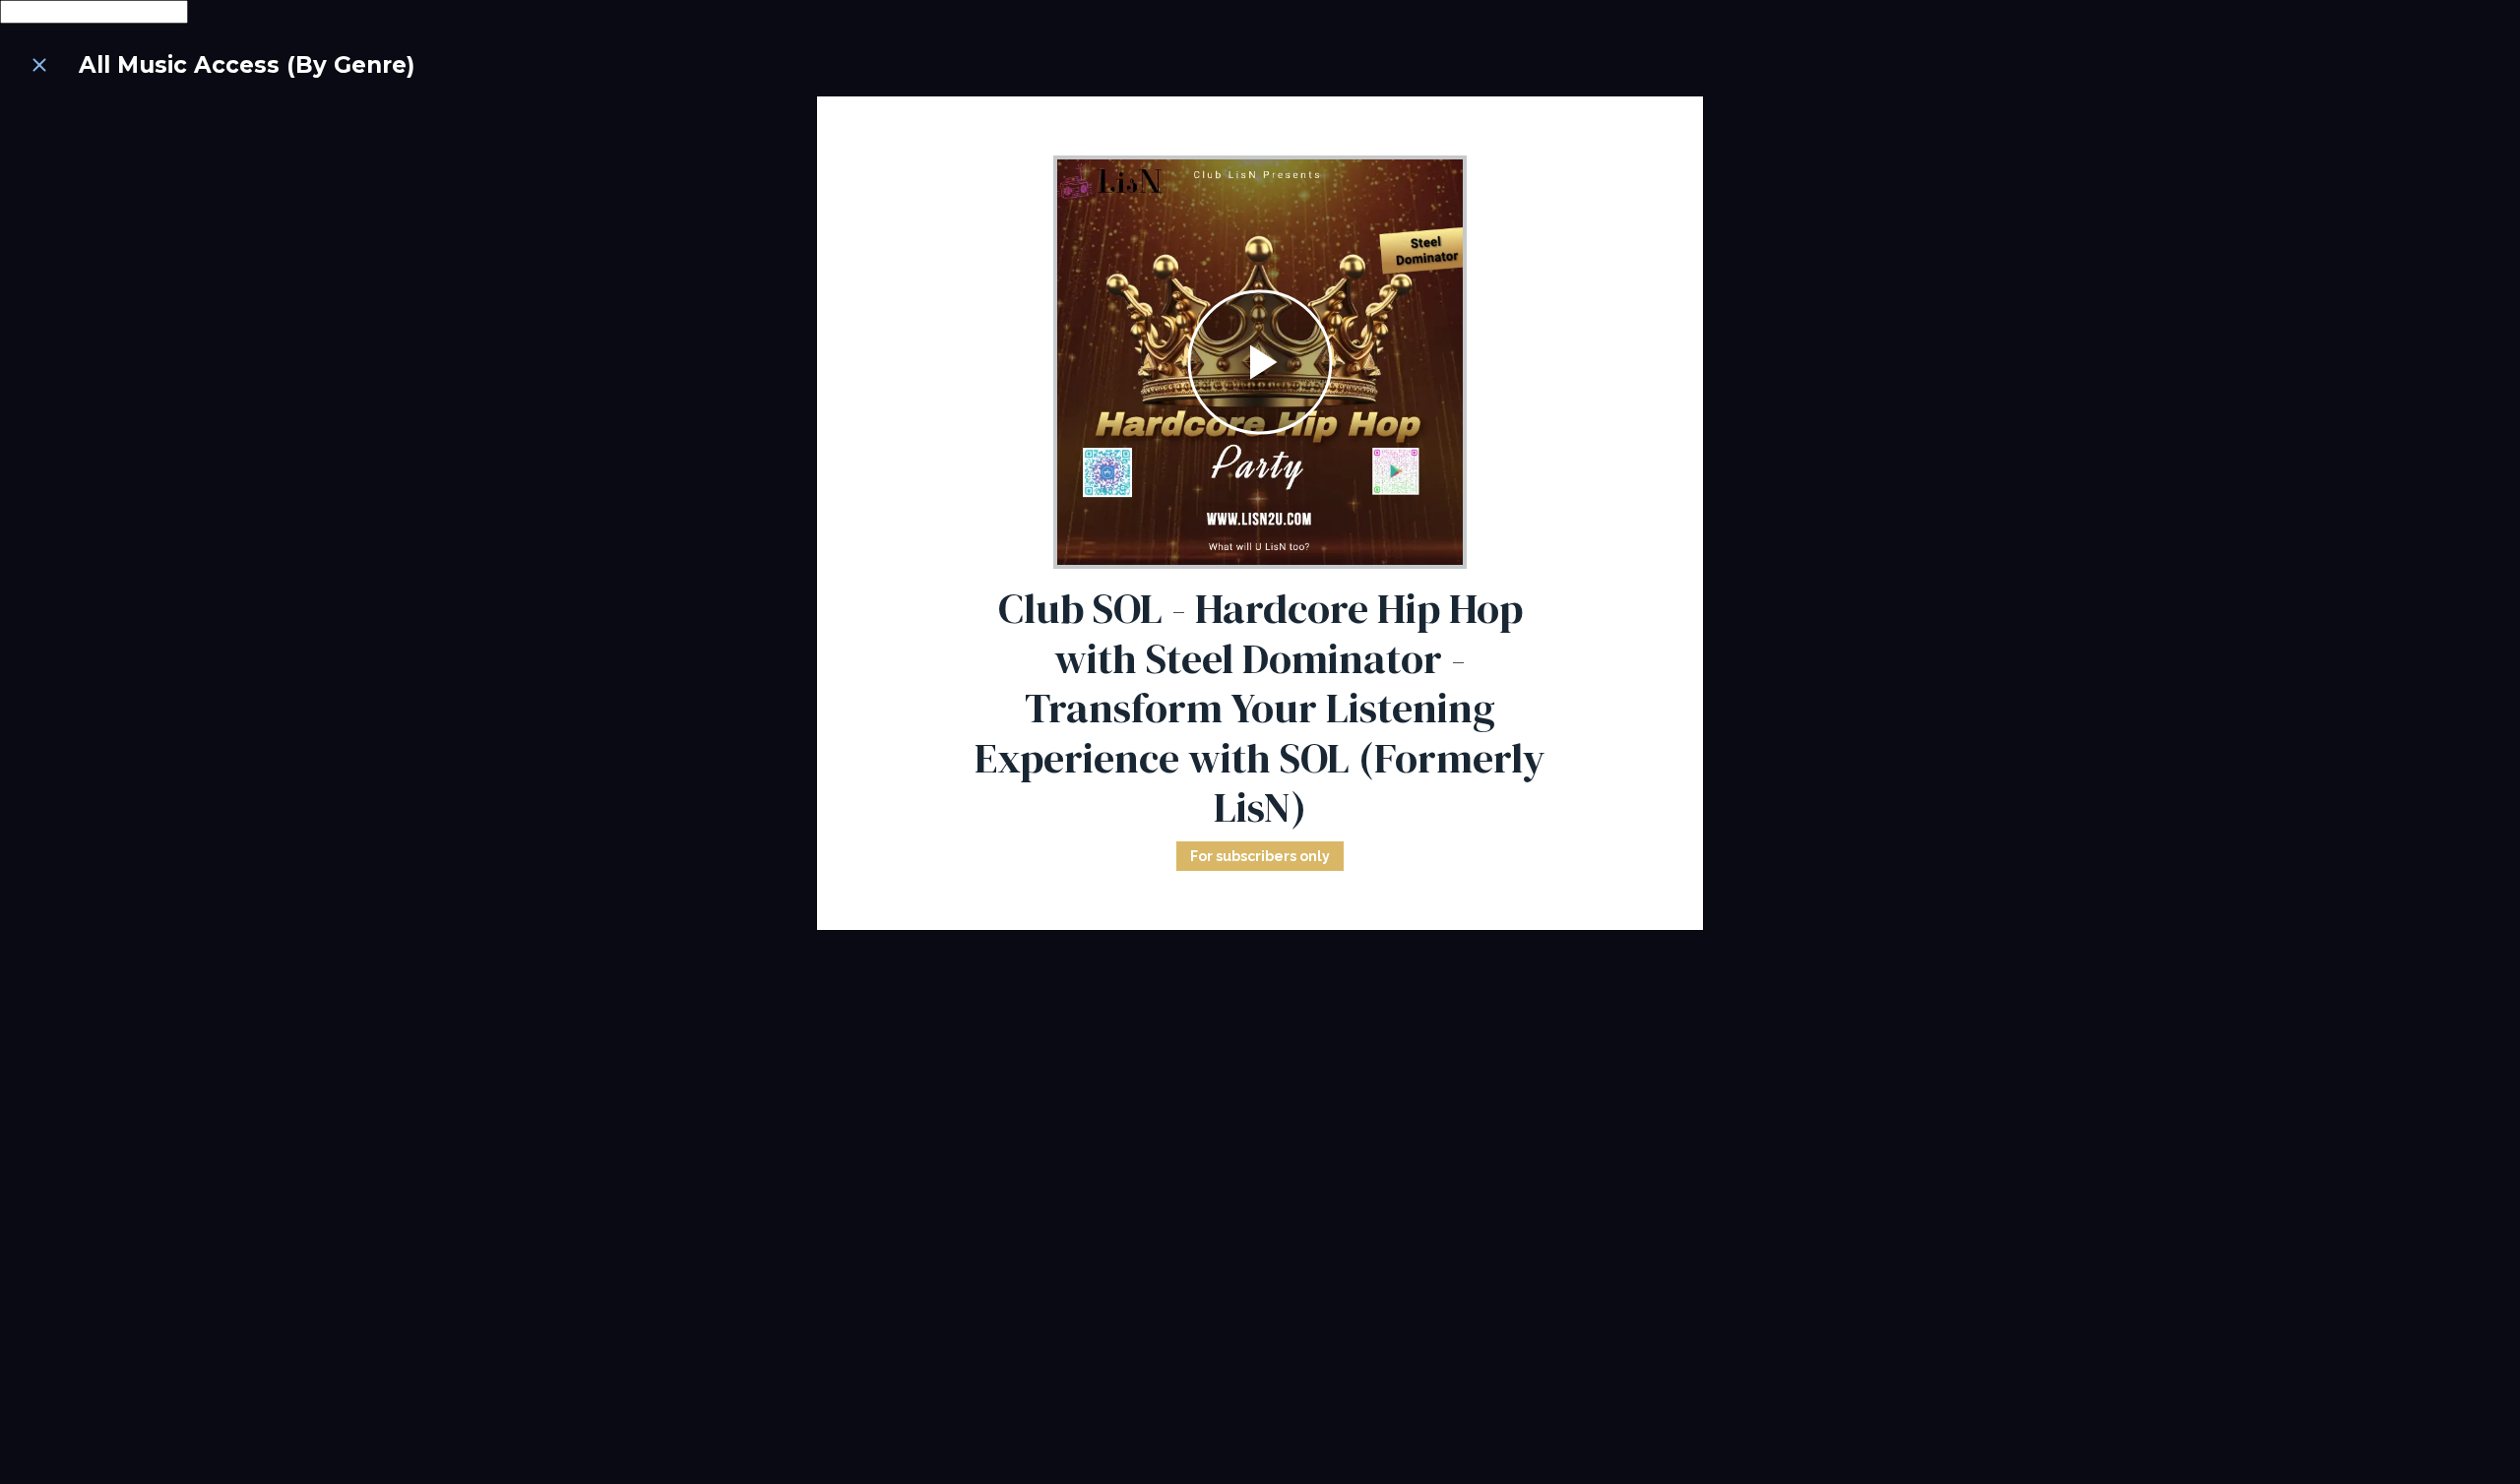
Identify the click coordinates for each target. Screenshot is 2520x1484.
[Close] (39, 65)
